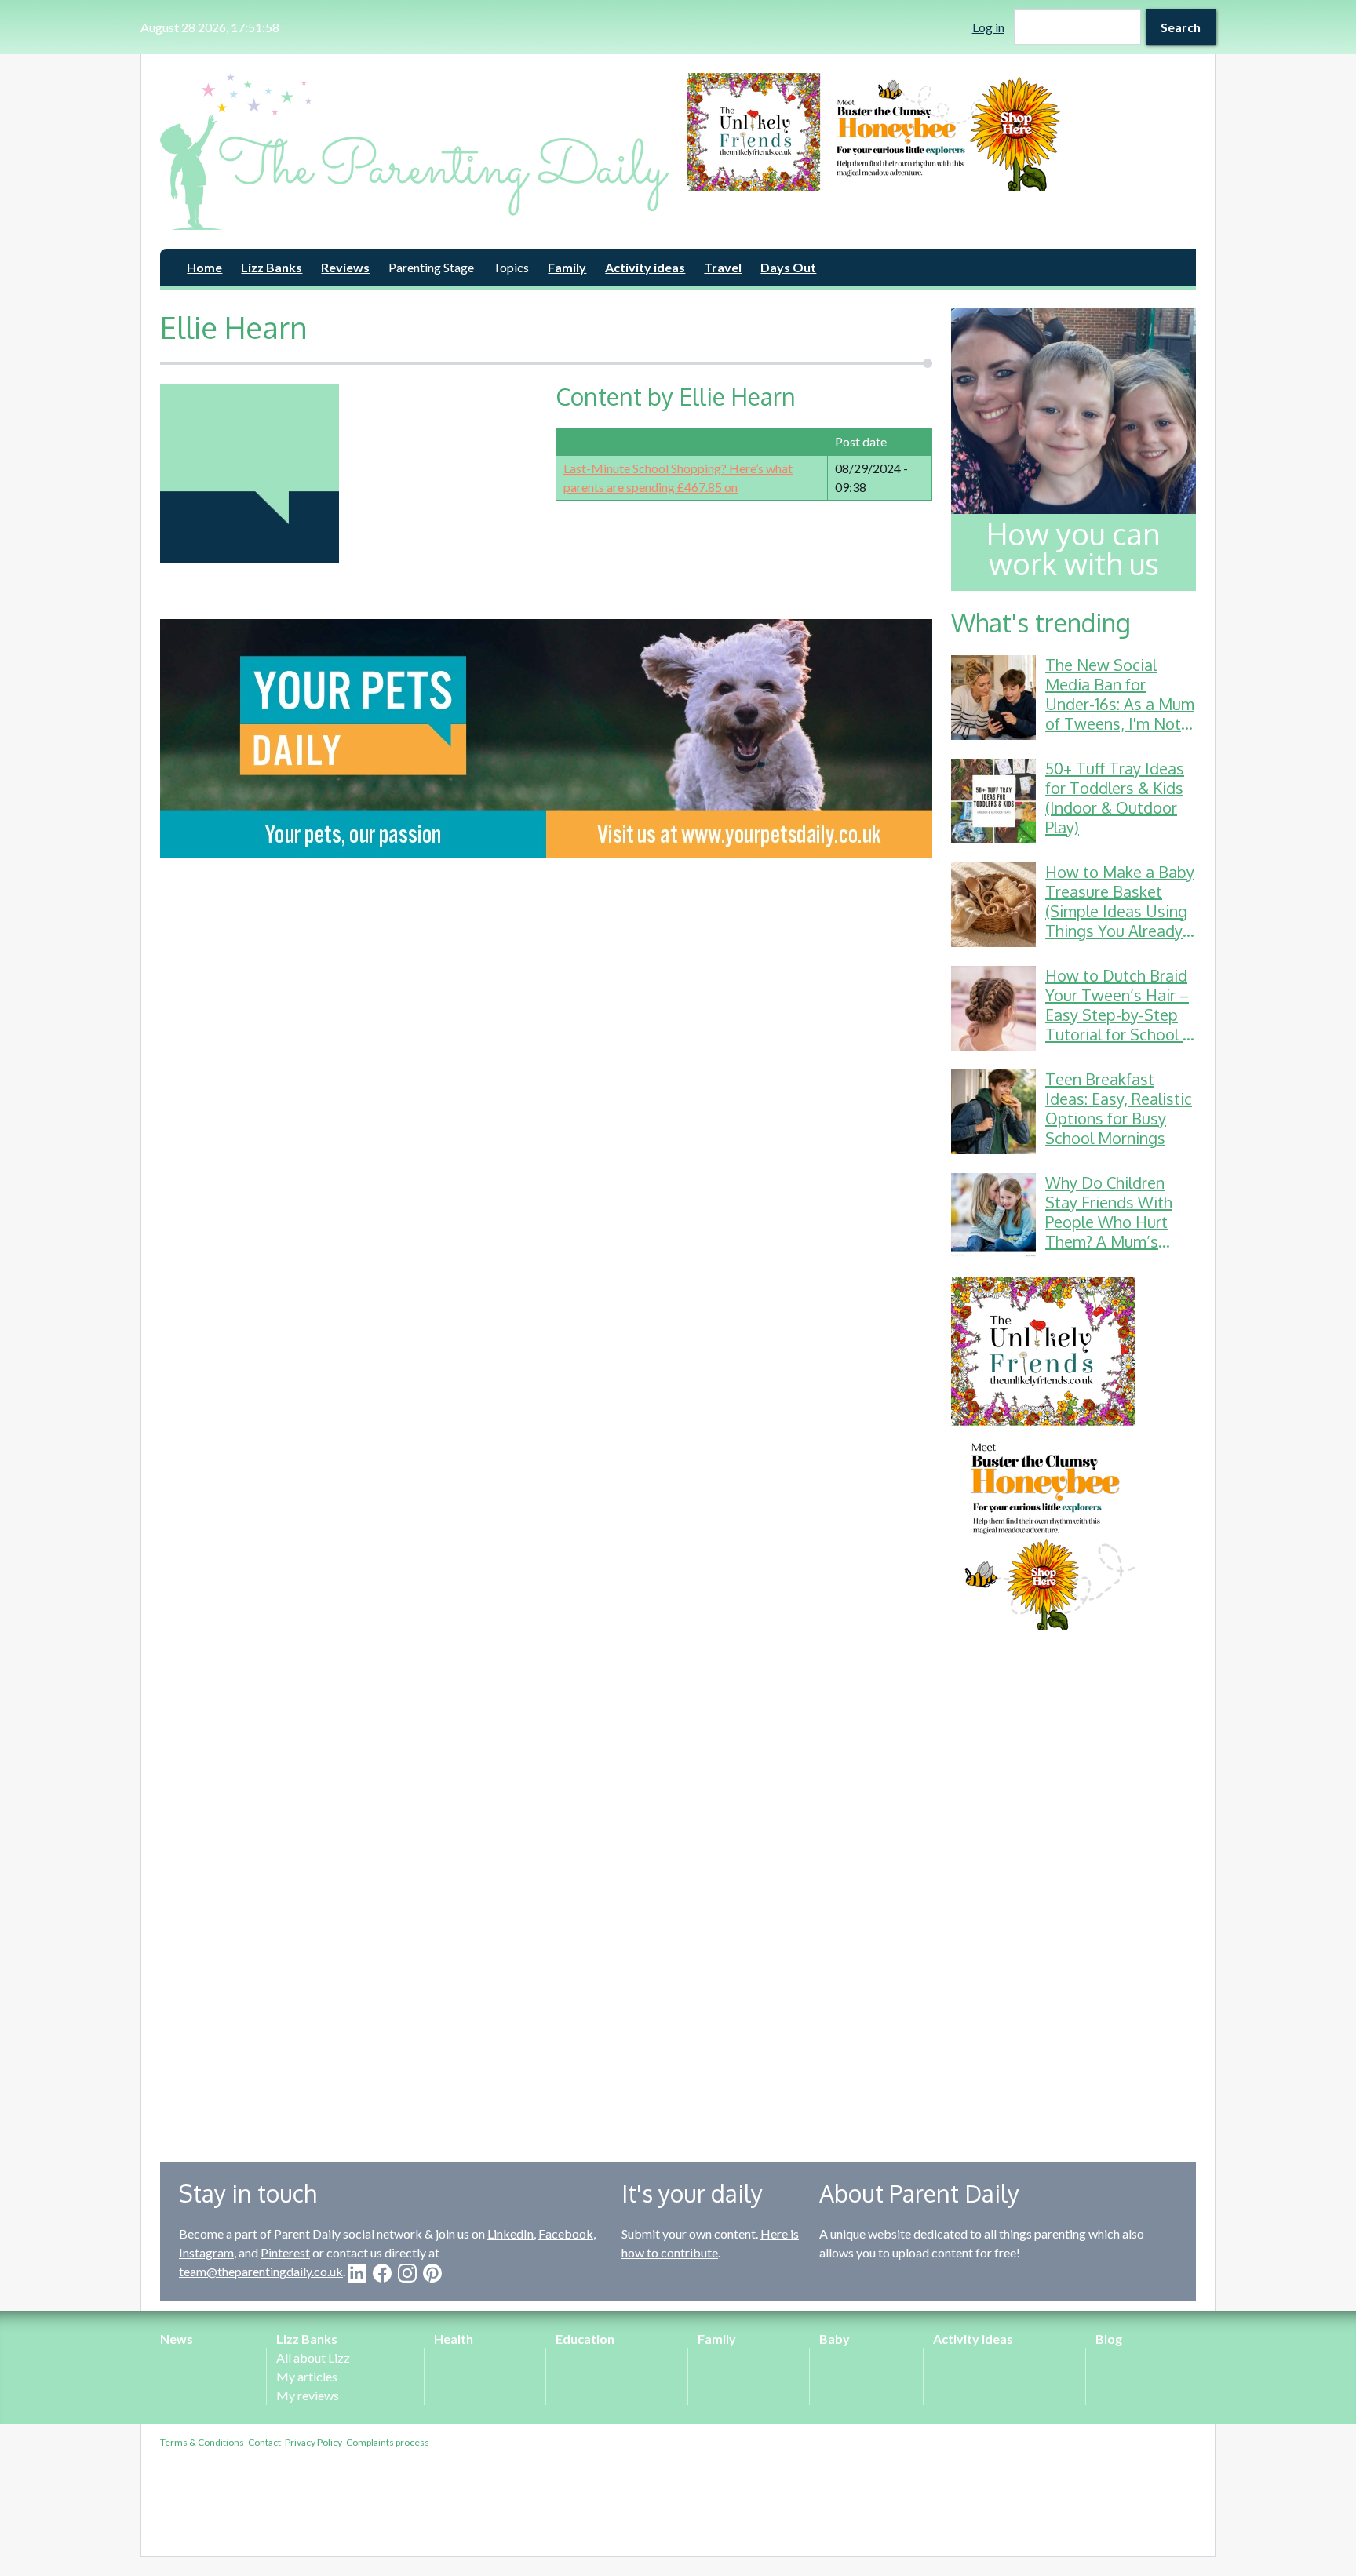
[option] (942, 132)
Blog (1109, 2339)
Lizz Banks (272, 267)
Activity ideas (645, 267)
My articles (307, 2376)
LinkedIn (510, 2234)
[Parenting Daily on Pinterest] (432, 2273)
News (177, 2339)
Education (585, 2339)
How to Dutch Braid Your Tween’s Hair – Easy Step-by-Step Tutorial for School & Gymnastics (1119, 1015)
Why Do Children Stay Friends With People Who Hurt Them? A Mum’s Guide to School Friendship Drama (1109, 1232)
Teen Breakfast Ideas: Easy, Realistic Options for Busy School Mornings (1119, 1108)
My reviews (308, 2395)
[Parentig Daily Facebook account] (382, 2273)
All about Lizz (313, 2357)
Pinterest (285, 2252)
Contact (264, 2442)
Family (567, 267)
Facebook (566, 2234)
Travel (723, 267)
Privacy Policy (313, 2442)
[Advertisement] (1073, 1884)
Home (204, 267)
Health (454, 2339)
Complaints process (388, 2442)
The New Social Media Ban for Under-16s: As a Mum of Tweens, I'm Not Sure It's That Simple (1120, 704)
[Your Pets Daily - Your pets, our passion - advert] (546, 738)
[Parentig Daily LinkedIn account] (357, 2273)
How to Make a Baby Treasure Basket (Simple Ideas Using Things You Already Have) (1120, 911)
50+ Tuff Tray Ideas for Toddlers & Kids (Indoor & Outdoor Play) (1115, 798)
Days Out (788, 267)
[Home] (414, 151)
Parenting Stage (431, 267)
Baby (835, 2339)
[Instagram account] (407, 2273)
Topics (511, 267)
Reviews (345, 267)
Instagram (206, 2252)
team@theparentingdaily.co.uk (261, 2271)
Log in (988, 27)
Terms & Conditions (202, 2442)
